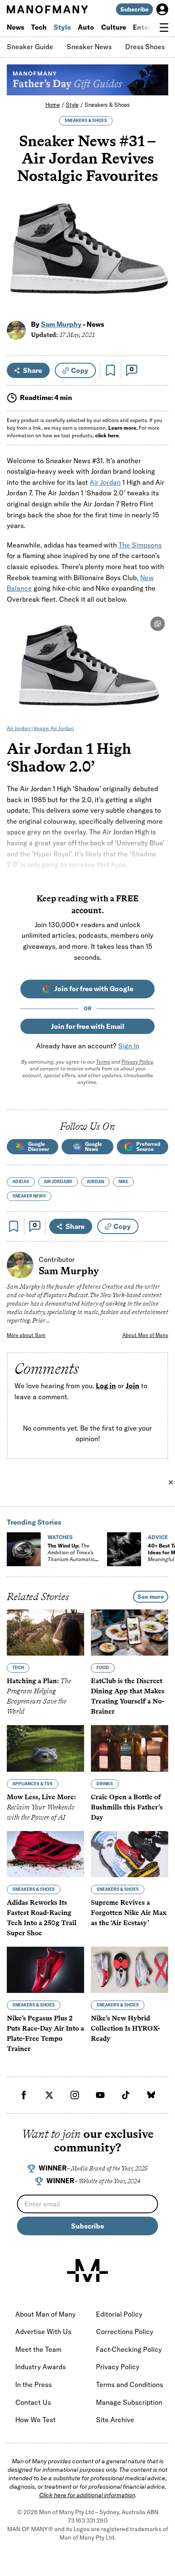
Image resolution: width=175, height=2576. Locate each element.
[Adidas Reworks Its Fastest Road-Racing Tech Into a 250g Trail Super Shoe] (45, 1854)
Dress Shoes (145, 47)
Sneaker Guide (30, 47)
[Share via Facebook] (157, 245)
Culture (114, 27)
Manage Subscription (129, 2402)
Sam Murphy (61, 324)
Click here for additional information (87, 2495)
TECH (18, 1668)
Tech (39, 27)
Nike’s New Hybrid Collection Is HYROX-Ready (126, 2029)
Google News (93, 1146)
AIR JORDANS (58, 1182)
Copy (80, 370)
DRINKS (105, 1784)
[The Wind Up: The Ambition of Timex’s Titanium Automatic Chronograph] (24, 1549)
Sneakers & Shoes (107, 105)
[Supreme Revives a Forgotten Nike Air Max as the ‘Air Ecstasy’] (130, 1854)
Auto (86, 27)
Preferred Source (148, 1146)
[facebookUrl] (24, 2095)
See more (151, 1597)
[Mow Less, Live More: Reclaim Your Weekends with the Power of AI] (45, 1749)
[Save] (110, 370)
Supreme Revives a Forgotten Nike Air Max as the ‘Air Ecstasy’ (129, 1913)
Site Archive (115, 2420)
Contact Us (33, 2402)
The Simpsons (140, 545)
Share (32, 370)
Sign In (129, 1046)
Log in (106, 1386)
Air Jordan (105, 482)
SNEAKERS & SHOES (86, 121)
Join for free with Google (94, 989)
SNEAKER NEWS (29, 1196)
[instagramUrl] (75, 2095)
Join (133, 1386)
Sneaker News (89, 47)
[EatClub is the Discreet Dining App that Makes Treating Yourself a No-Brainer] (130, 1633)
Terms (103, 1062)
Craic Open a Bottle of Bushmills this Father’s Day (127, 1807)
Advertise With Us (43, 2331)
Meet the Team (38, 2349)
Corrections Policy (125, 2331)
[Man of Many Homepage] (47, 9)
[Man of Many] (87, 2270)
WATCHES (60, 1537)
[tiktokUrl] (126, 2095)
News (16, 27)
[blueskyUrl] (151, 2095)
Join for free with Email (88, 1026)
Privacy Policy (137, 1062)
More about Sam (26, 1335)
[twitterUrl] (49, 2095)
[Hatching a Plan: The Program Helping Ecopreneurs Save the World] (45, 1633)
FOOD (103, 1668)
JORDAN (95, 1182)
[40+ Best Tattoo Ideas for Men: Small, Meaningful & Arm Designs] (124, 1549)
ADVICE (158, 1537)
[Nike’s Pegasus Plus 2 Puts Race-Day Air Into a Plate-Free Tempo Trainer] (45, 1970)
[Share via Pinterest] (157, 282)
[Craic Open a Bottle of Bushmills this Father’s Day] (130, 1749)
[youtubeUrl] (100, 2095)
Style (62, 27)
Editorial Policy (119, 2314)
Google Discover (39, 1146)
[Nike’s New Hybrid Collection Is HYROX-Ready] (130, 1970)
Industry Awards (41, 2367)
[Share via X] (157, 263)
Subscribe (134, 9)
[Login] (162, 9)
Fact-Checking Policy (129, 2349)
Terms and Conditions (130, 2384)
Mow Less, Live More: (41, 1807)
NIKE (123, 1182)
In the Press (34, 2384)
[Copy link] (157, 300)
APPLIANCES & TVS (32, 1784)
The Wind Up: (71, 1556)
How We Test (35, 2420)
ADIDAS (21, 1182)
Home (53, 105)
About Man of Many (145, 1335)
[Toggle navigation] (164, 28)
